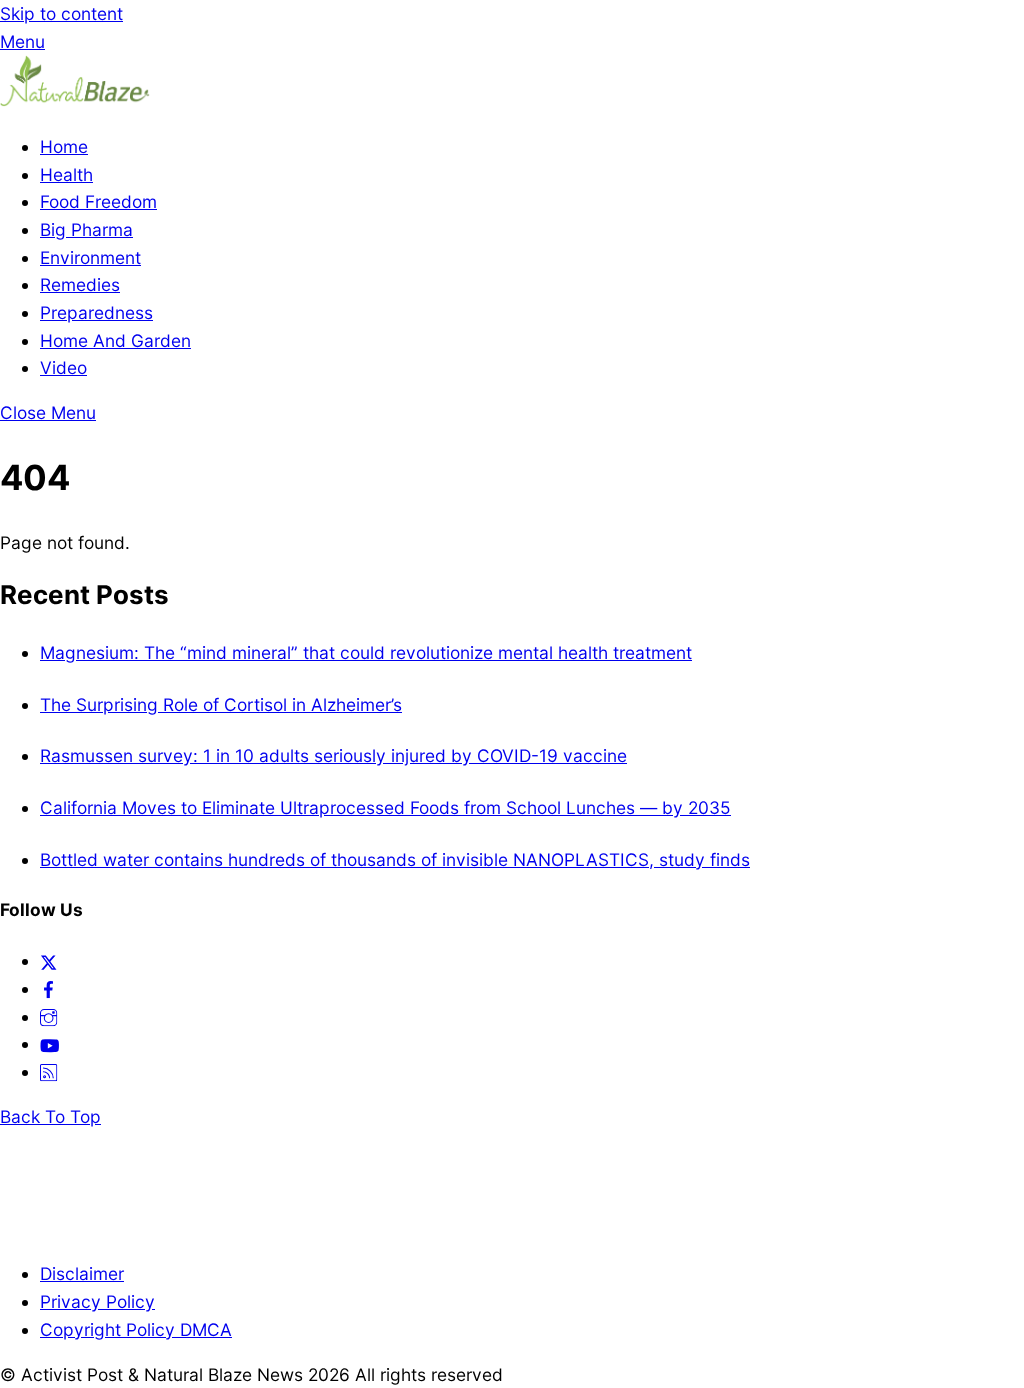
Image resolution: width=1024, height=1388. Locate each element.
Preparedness (96, 312)
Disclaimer (82, 1273)
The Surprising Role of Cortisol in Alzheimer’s (221, 704)
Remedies (80, 284)
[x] (48, 960)
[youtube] (49, 1043)
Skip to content (61, 13)
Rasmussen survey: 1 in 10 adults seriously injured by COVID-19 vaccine (333, 755)
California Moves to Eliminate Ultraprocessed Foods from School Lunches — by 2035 (385, 807)
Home (64, 146)
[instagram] (48, 1016)
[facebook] (48, 988)
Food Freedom (98, 201)
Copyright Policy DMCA (136, 1329)
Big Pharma (86, 229)
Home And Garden (115, 340)
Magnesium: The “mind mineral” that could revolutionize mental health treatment (366, 652)
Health (66, 174)
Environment (90, 257)
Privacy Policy (97, 1301)
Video (63, 367)
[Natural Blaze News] (75, 101)
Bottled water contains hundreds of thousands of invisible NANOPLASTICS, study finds (395, 859)
